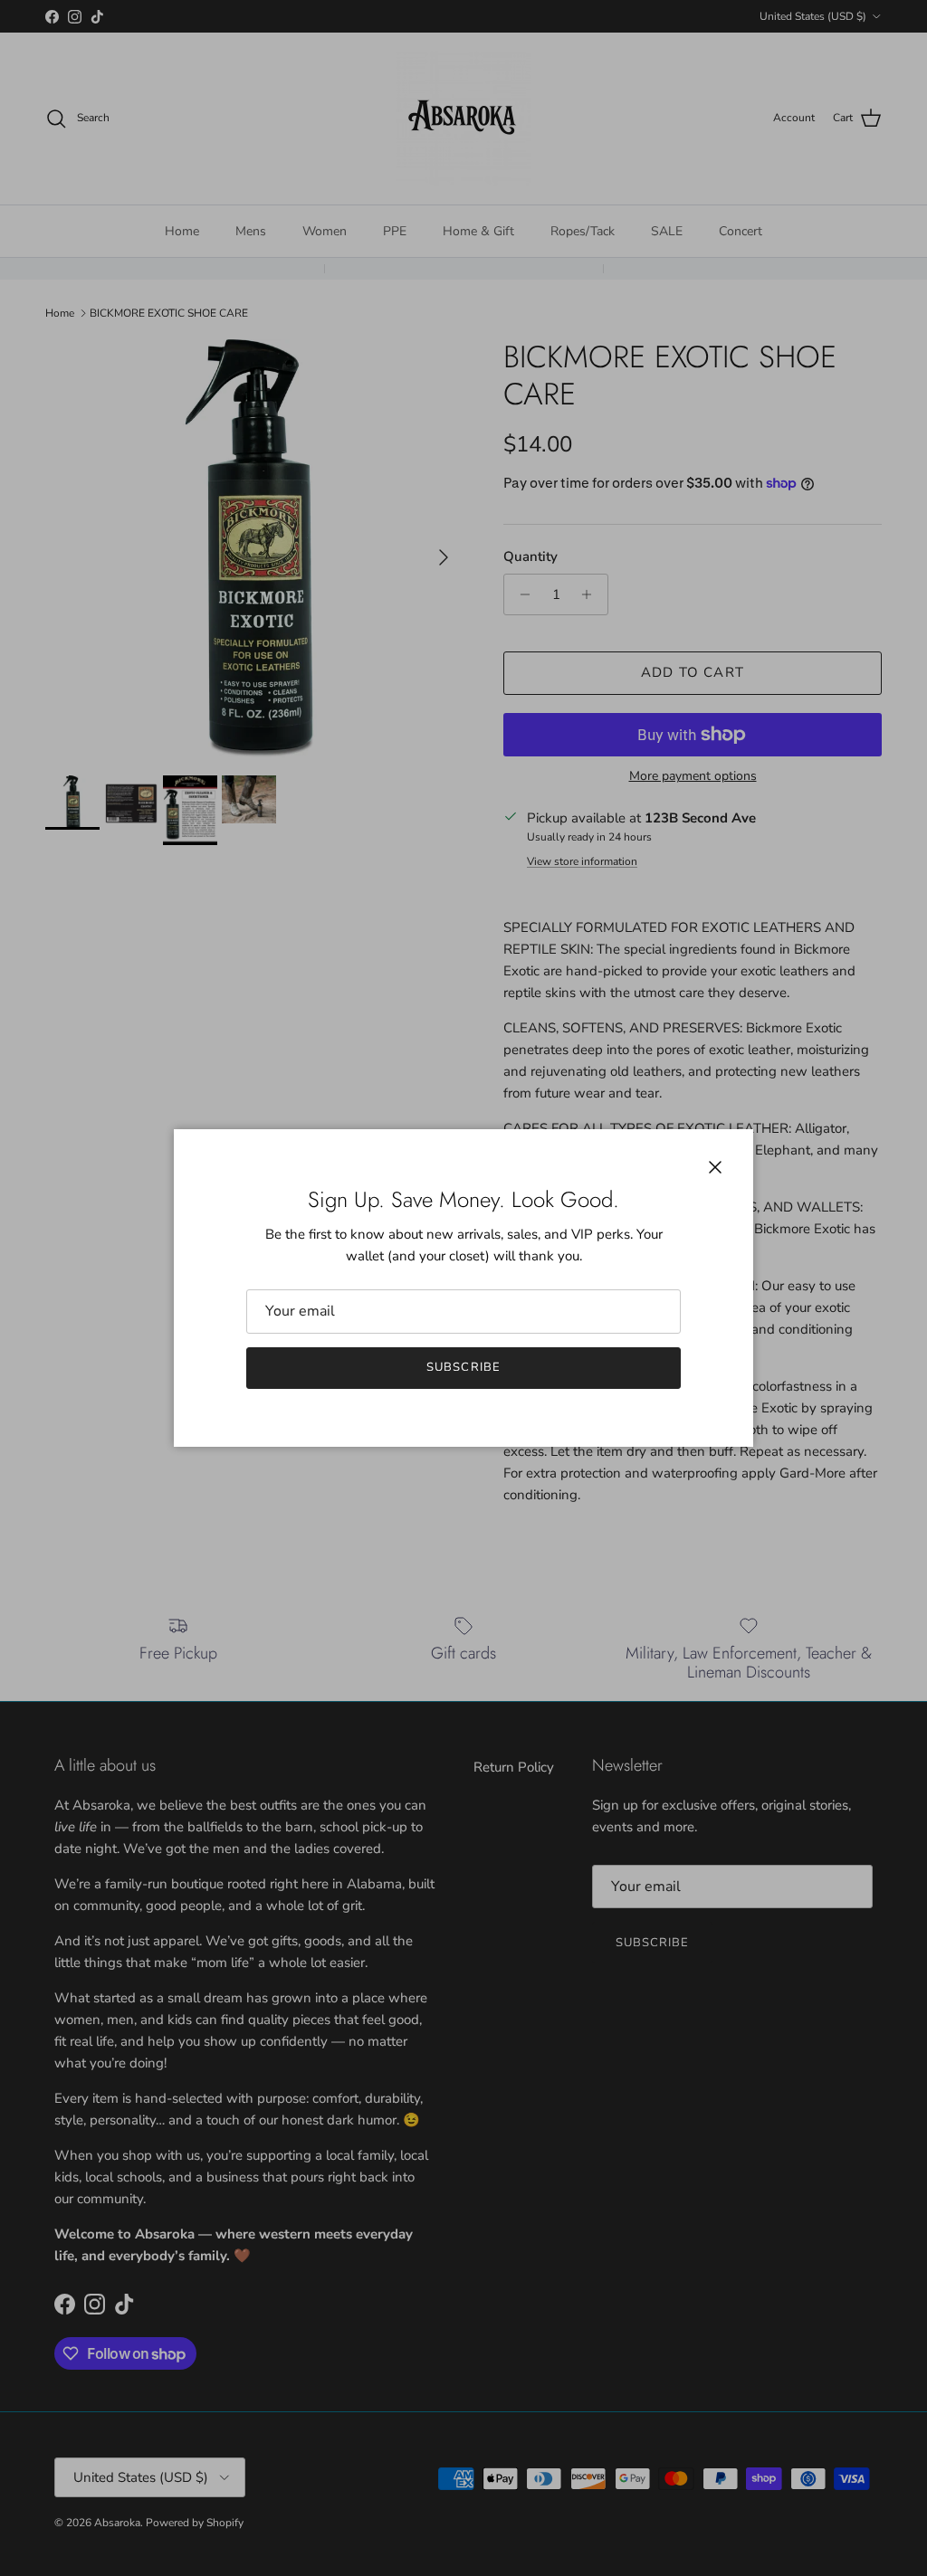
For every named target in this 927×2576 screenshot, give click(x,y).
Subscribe (463, 1367)
